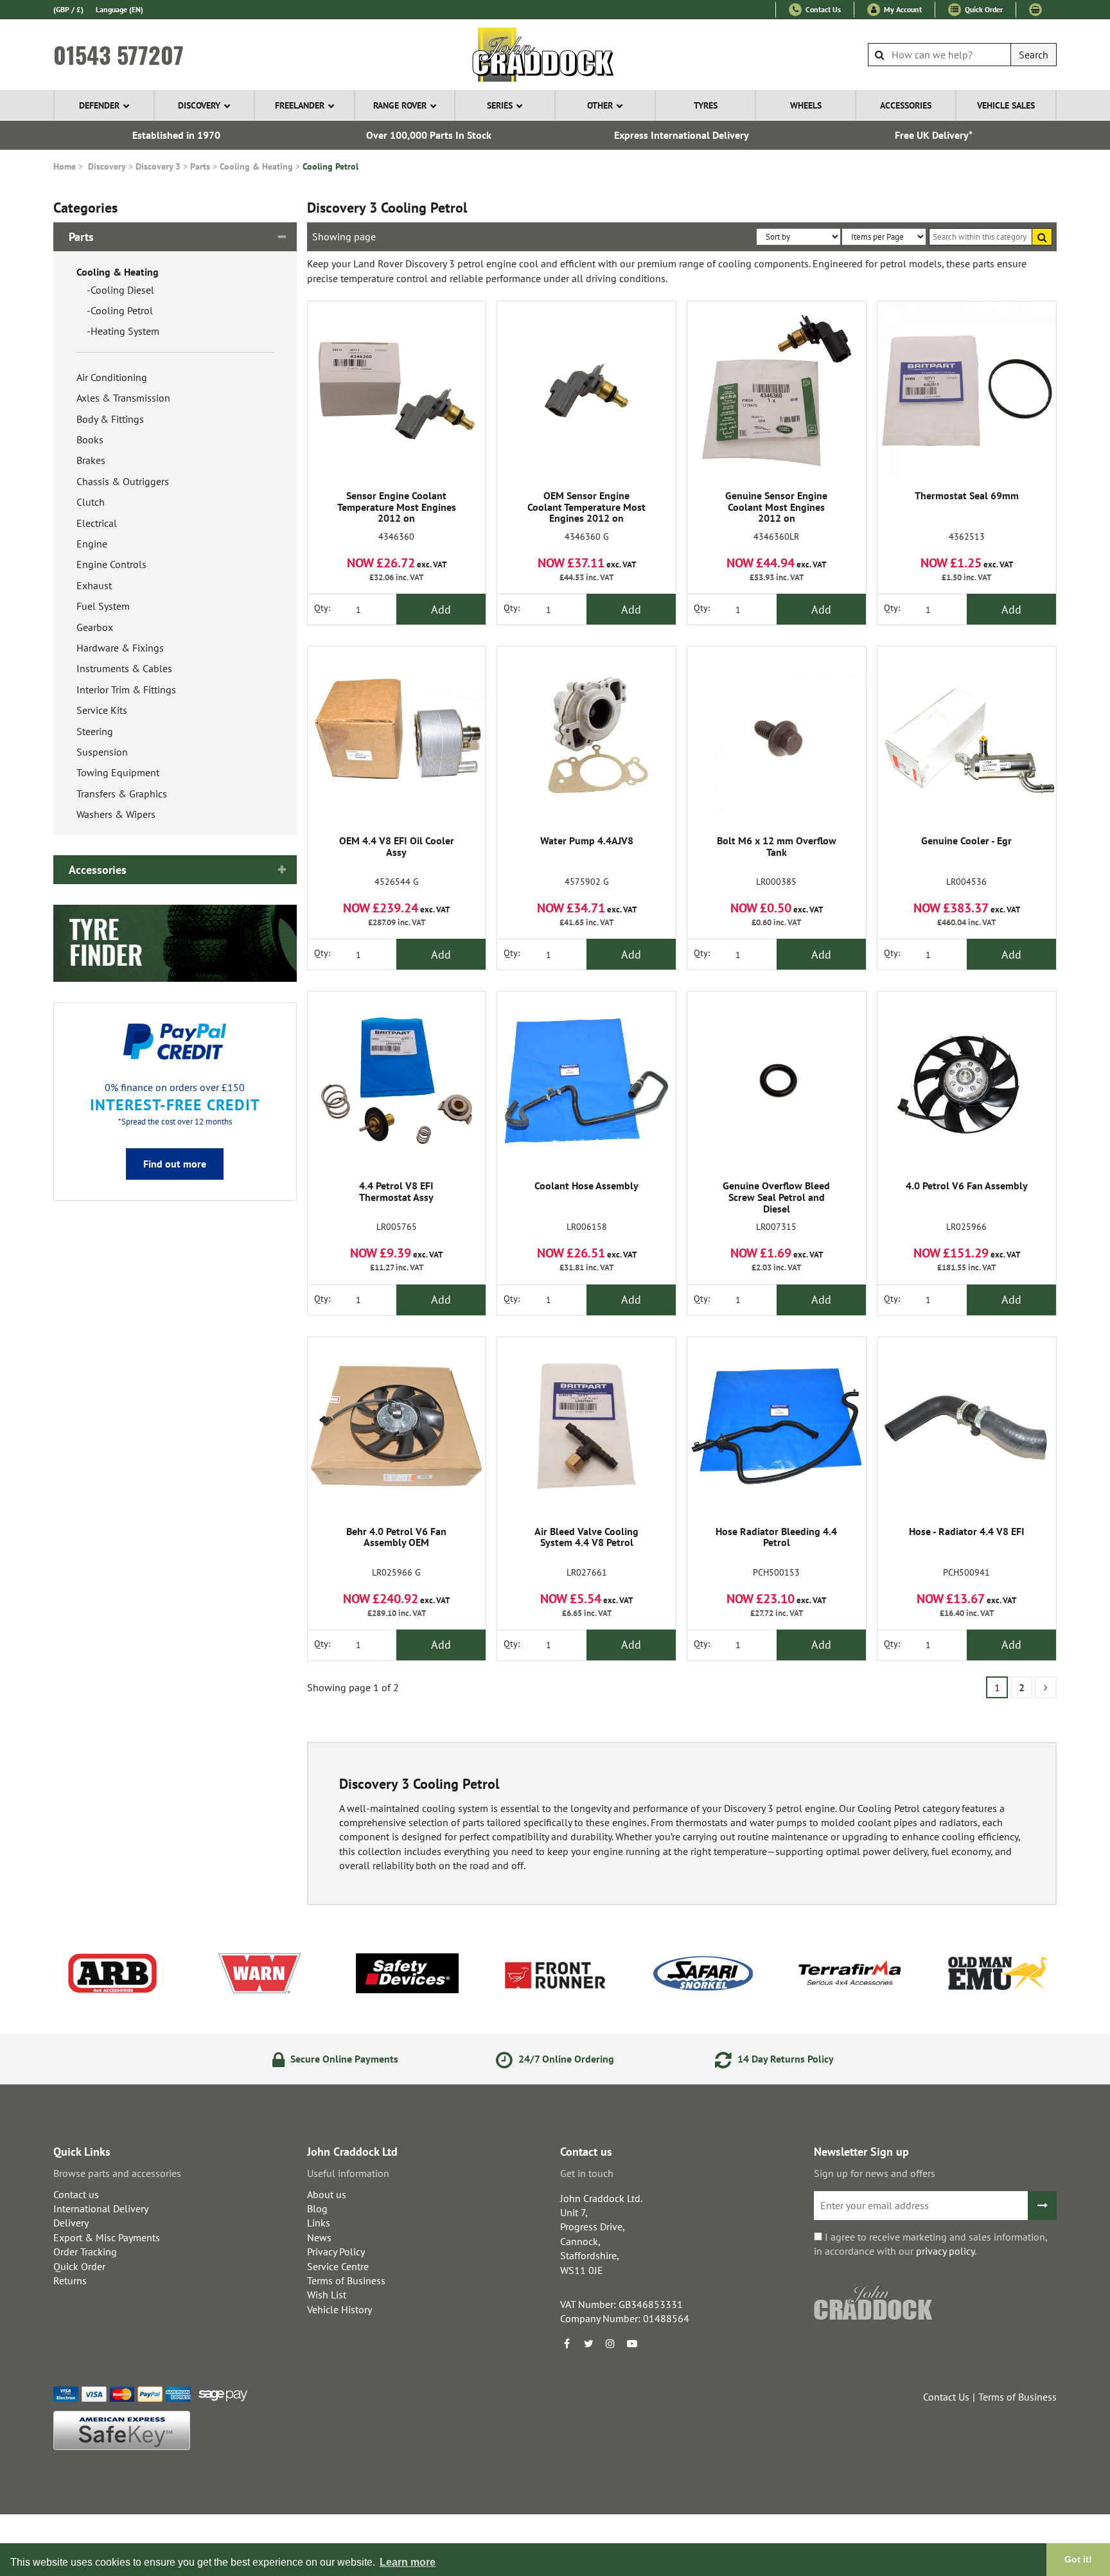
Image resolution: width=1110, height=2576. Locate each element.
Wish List (327, 2295)
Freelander (300, 105)
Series (500, 105)
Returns (70, 2280)
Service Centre (338, 2266)
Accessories (906, 105)
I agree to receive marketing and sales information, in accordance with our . (930, 2244)
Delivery (71, 2223)
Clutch (91, 502)
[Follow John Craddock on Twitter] (588, 2343)
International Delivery (101, 2208)
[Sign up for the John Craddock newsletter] (1042, 2206)
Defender (99, 105)
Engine (92, 544)
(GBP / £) (68, 9)
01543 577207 (119, 55)
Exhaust (94, 585)
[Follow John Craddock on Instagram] (610, 2343)
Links (319, 2223)
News (319, 2237)
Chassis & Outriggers (123, 481)
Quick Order (983, 9)
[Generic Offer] (175, 942)
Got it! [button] (1078, 2559)
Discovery (199, 105)
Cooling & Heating (256, 166)
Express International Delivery (682, 135)
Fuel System (103, 606)
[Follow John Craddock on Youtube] (632, 2343)
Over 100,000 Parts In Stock (429, 135)
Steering (95, 731)
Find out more (175, 1164)
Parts (200, 166)
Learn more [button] (408, 2562)
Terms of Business (346, 2280)
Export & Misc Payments (107, 2237)
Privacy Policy (336, 2252)
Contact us (76, 2194)
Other (600, 105)
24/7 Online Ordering (565, 2059)
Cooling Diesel (122, 290)
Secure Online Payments (343, 2059)
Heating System (125, 331)
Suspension (102, 752)
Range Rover (400, 105)
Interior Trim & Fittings (126, 689)
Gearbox (95, 627)
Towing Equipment (118, 772)
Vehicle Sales (1006, 105)
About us (327, 2194)
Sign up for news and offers (875, 2173)
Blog (317, 2208)
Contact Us (822, 9)
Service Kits (102, 710)
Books (90, 440)
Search (1034, 55)
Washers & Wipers (116, 814)
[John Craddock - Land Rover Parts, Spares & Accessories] (555, 55)
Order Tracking (85, 2252)
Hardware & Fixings (120, 648)
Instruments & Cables (124, 668)
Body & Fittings (110, 419)
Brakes (91, 460)
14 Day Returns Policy (784, 2059)
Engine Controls (111, 564)
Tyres (706, 105)
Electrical (97, 523)
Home (65, 166)
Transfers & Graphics (122, 794)
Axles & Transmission (123, 398)
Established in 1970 (176, 135)
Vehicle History (339, 2309)
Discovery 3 (158, 166)
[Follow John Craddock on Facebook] (567, 2343)
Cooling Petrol (330, 166)
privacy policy (945, 2251)
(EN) (119, 9)
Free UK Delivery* (934, 135)
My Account (902, 9)
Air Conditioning (112, 377)
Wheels (806, 105)
